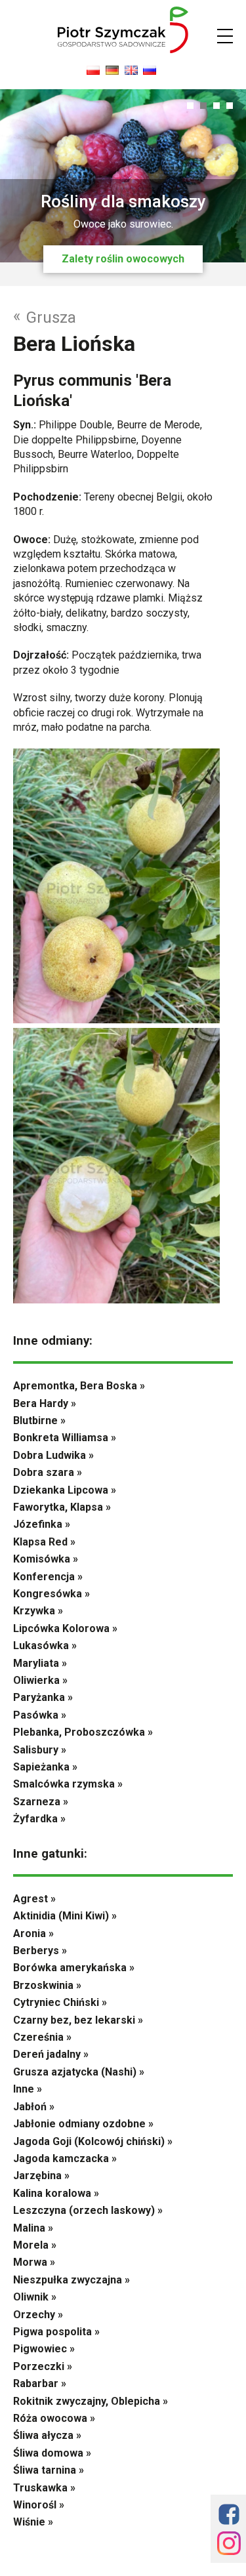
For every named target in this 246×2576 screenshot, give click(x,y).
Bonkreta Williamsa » (65, 1438)
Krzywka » (38, 1611)
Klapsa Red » (44, 1542)
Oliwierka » (40, 1680)
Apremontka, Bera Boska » (79, 1386)
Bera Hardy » (45, 1403)
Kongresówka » (51, 1594)
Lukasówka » (45, 1646)
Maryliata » (40, 1663)
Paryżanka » (43, 1697)
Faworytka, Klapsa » (62, 1507)
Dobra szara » (48, 1472)
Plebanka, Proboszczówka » (83, 1732)
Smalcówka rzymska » (68, 1784)
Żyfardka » (39, 1819)
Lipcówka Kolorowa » (65, 1628)
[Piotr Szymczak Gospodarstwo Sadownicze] (123, 50)
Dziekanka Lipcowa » (65, 1490)
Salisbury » (40, 1750)
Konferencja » (48, 1577)
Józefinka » (42, 1524)
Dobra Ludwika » (53, 1455)
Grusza (45, 317)
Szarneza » (41, 1802)
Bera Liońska (74, 344)
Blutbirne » (39, 1421)
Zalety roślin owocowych (123, 259)
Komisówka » (46, 1559)
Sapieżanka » (45, 1767)
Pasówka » (40, 1715)
